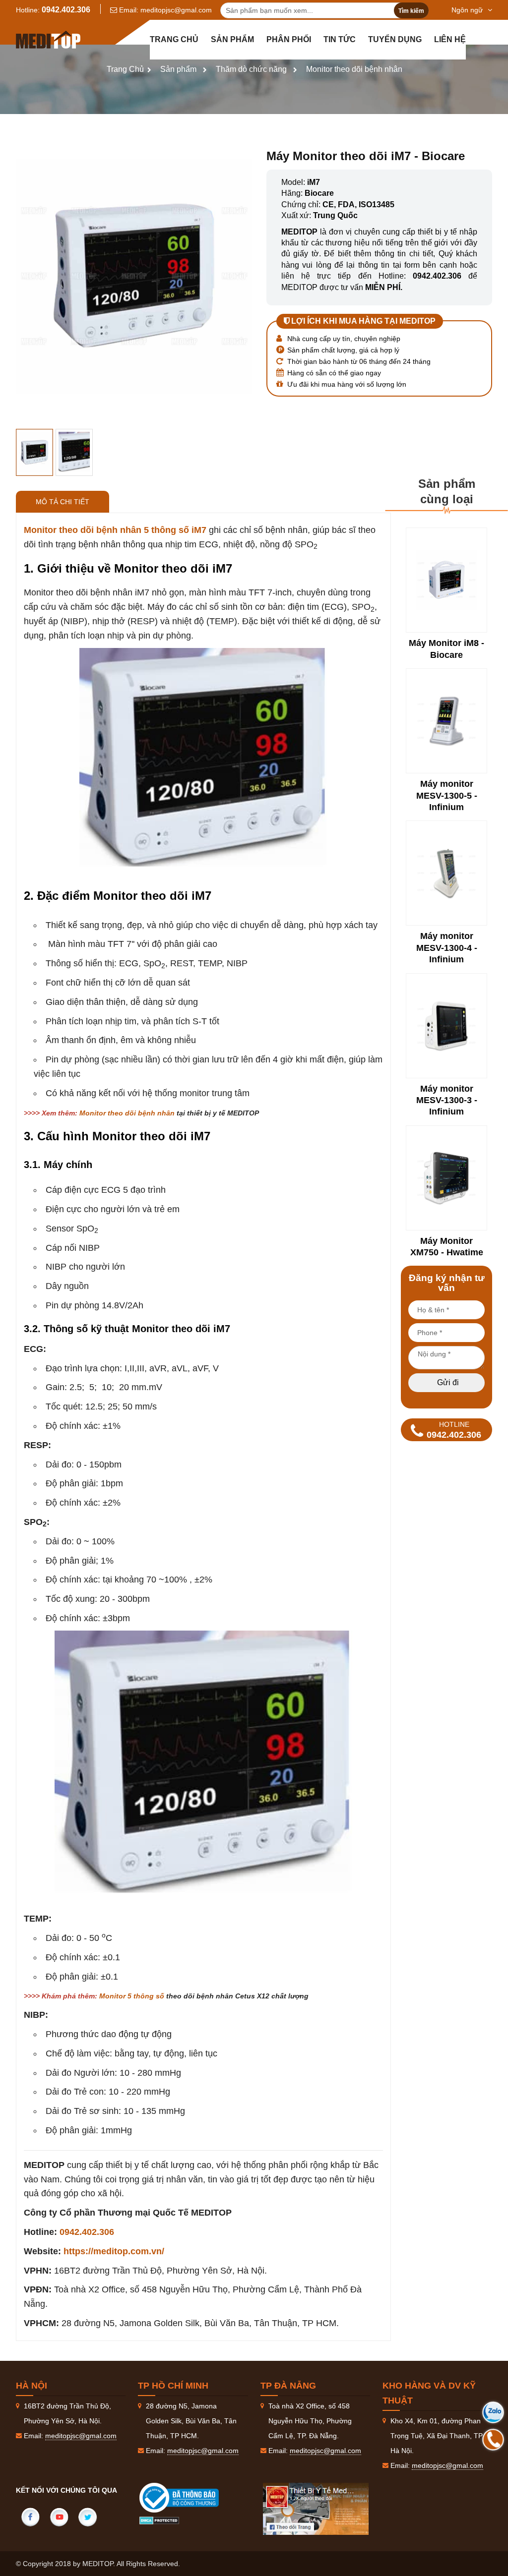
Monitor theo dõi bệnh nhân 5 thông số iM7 (115, 530)
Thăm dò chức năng (251, 69)
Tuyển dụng (395, 39)
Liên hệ (450, 39)
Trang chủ (174, 39)
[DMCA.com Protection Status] (159, 2520)
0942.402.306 (66, 10)
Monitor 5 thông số (132, 1996)
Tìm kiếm (411, 11)
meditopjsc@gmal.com (176, 10)
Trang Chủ (125, 69)
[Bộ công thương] (189, 2498)
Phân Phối (289, 39)
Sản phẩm (232, 39)
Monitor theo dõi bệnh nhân (354, 69)
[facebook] (30, 2517)
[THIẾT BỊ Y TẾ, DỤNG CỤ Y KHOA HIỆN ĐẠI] (48, 40)
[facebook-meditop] (316, 2509)
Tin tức (340, 39)
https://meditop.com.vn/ (114, 2251)
